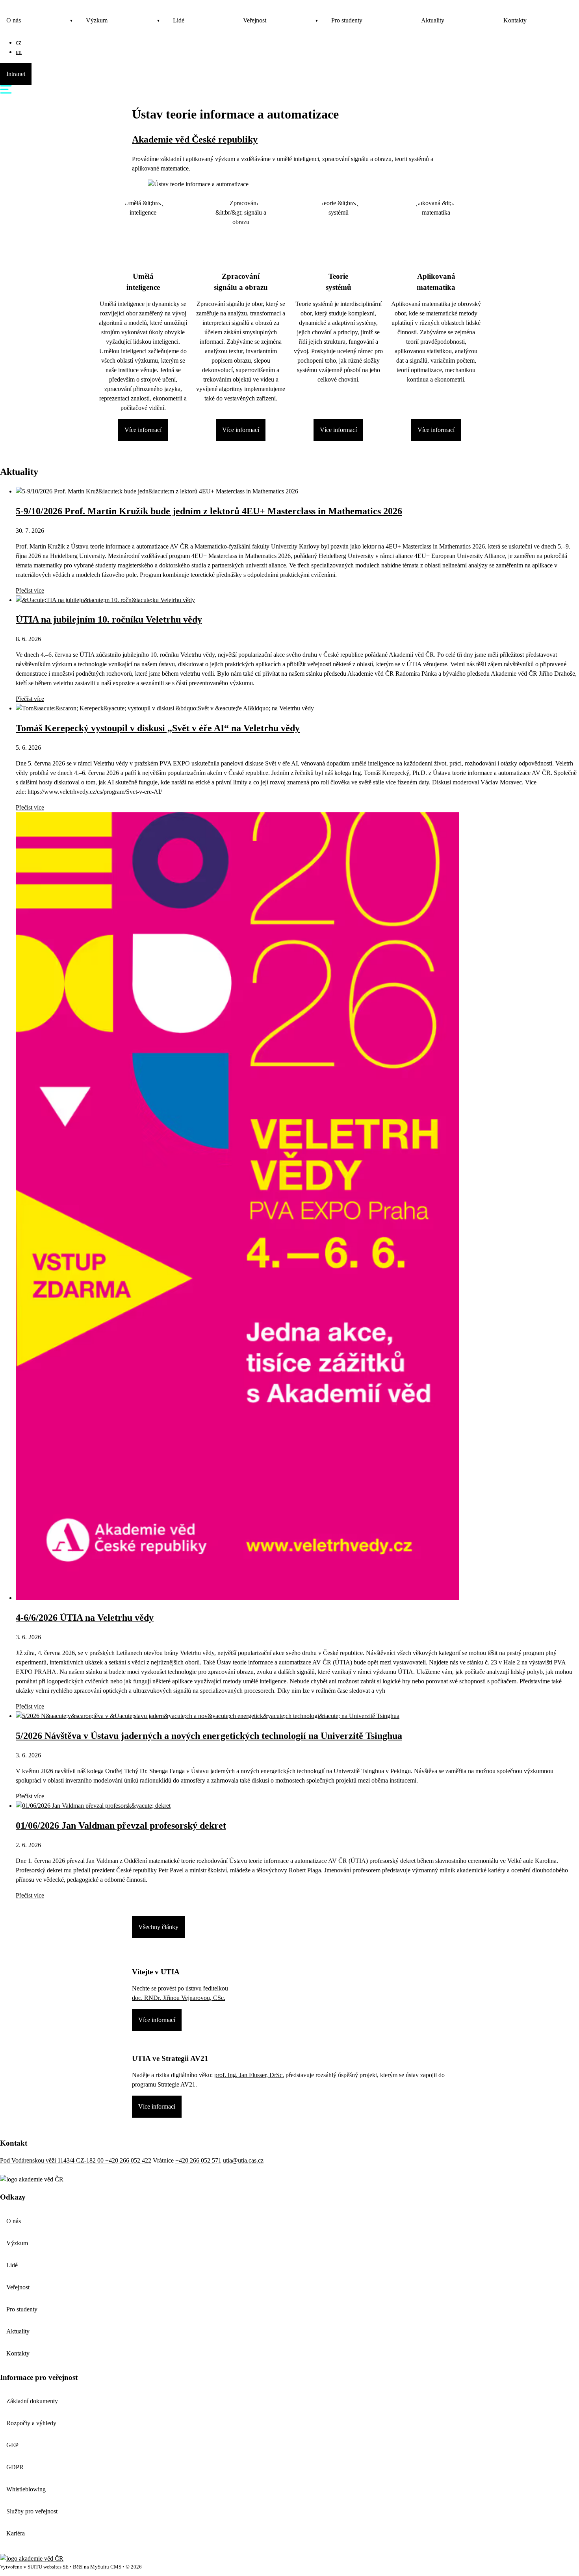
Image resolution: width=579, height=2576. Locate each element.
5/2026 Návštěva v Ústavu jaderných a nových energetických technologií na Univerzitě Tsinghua (209, 1736)
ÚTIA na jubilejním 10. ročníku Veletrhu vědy (109, 619)
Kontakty (515, 20)
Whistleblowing (26, 2489)
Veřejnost (255, 20)
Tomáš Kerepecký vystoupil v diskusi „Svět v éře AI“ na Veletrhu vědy (158, 728)
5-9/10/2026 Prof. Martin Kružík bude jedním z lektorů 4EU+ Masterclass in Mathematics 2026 (209, 511)
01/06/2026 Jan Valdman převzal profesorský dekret (121, 1825)
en (19, 52)
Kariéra (16, 2533)
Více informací (143, 430)
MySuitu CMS (106, 2567)
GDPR (15, 2467)
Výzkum (97, 20)
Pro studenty (347, 20)
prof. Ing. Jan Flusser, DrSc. (249, 2075)
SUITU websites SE (48, 2567)
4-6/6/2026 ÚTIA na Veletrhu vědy (85, 1618)
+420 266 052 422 (128, 2160)
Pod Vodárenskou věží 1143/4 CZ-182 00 (53, 2160)
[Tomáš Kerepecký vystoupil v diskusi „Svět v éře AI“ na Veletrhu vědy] (165, 708)
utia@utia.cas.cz (243, 2160)
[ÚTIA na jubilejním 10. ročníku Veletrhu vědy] (105, 600)
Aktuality (433, 20)
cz (19, 42)
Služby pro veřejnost (32, 2511)
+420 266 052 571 (198, 2160)
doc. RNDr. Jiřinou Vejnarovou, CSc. (179, 1998)
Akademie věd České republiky (195, 139)
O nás (14, 20)
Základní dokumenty (32, 2401)
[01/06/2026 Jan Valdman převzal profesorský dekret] (93, 1806)
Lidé (179, 20)
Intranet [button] (16, 74)
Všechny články (158, 1927)
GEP (12, 2445)
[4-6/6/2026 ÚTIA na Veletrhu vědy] (237, 1598)
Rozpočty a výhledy (31, 2423)
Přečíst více (30, 590)
